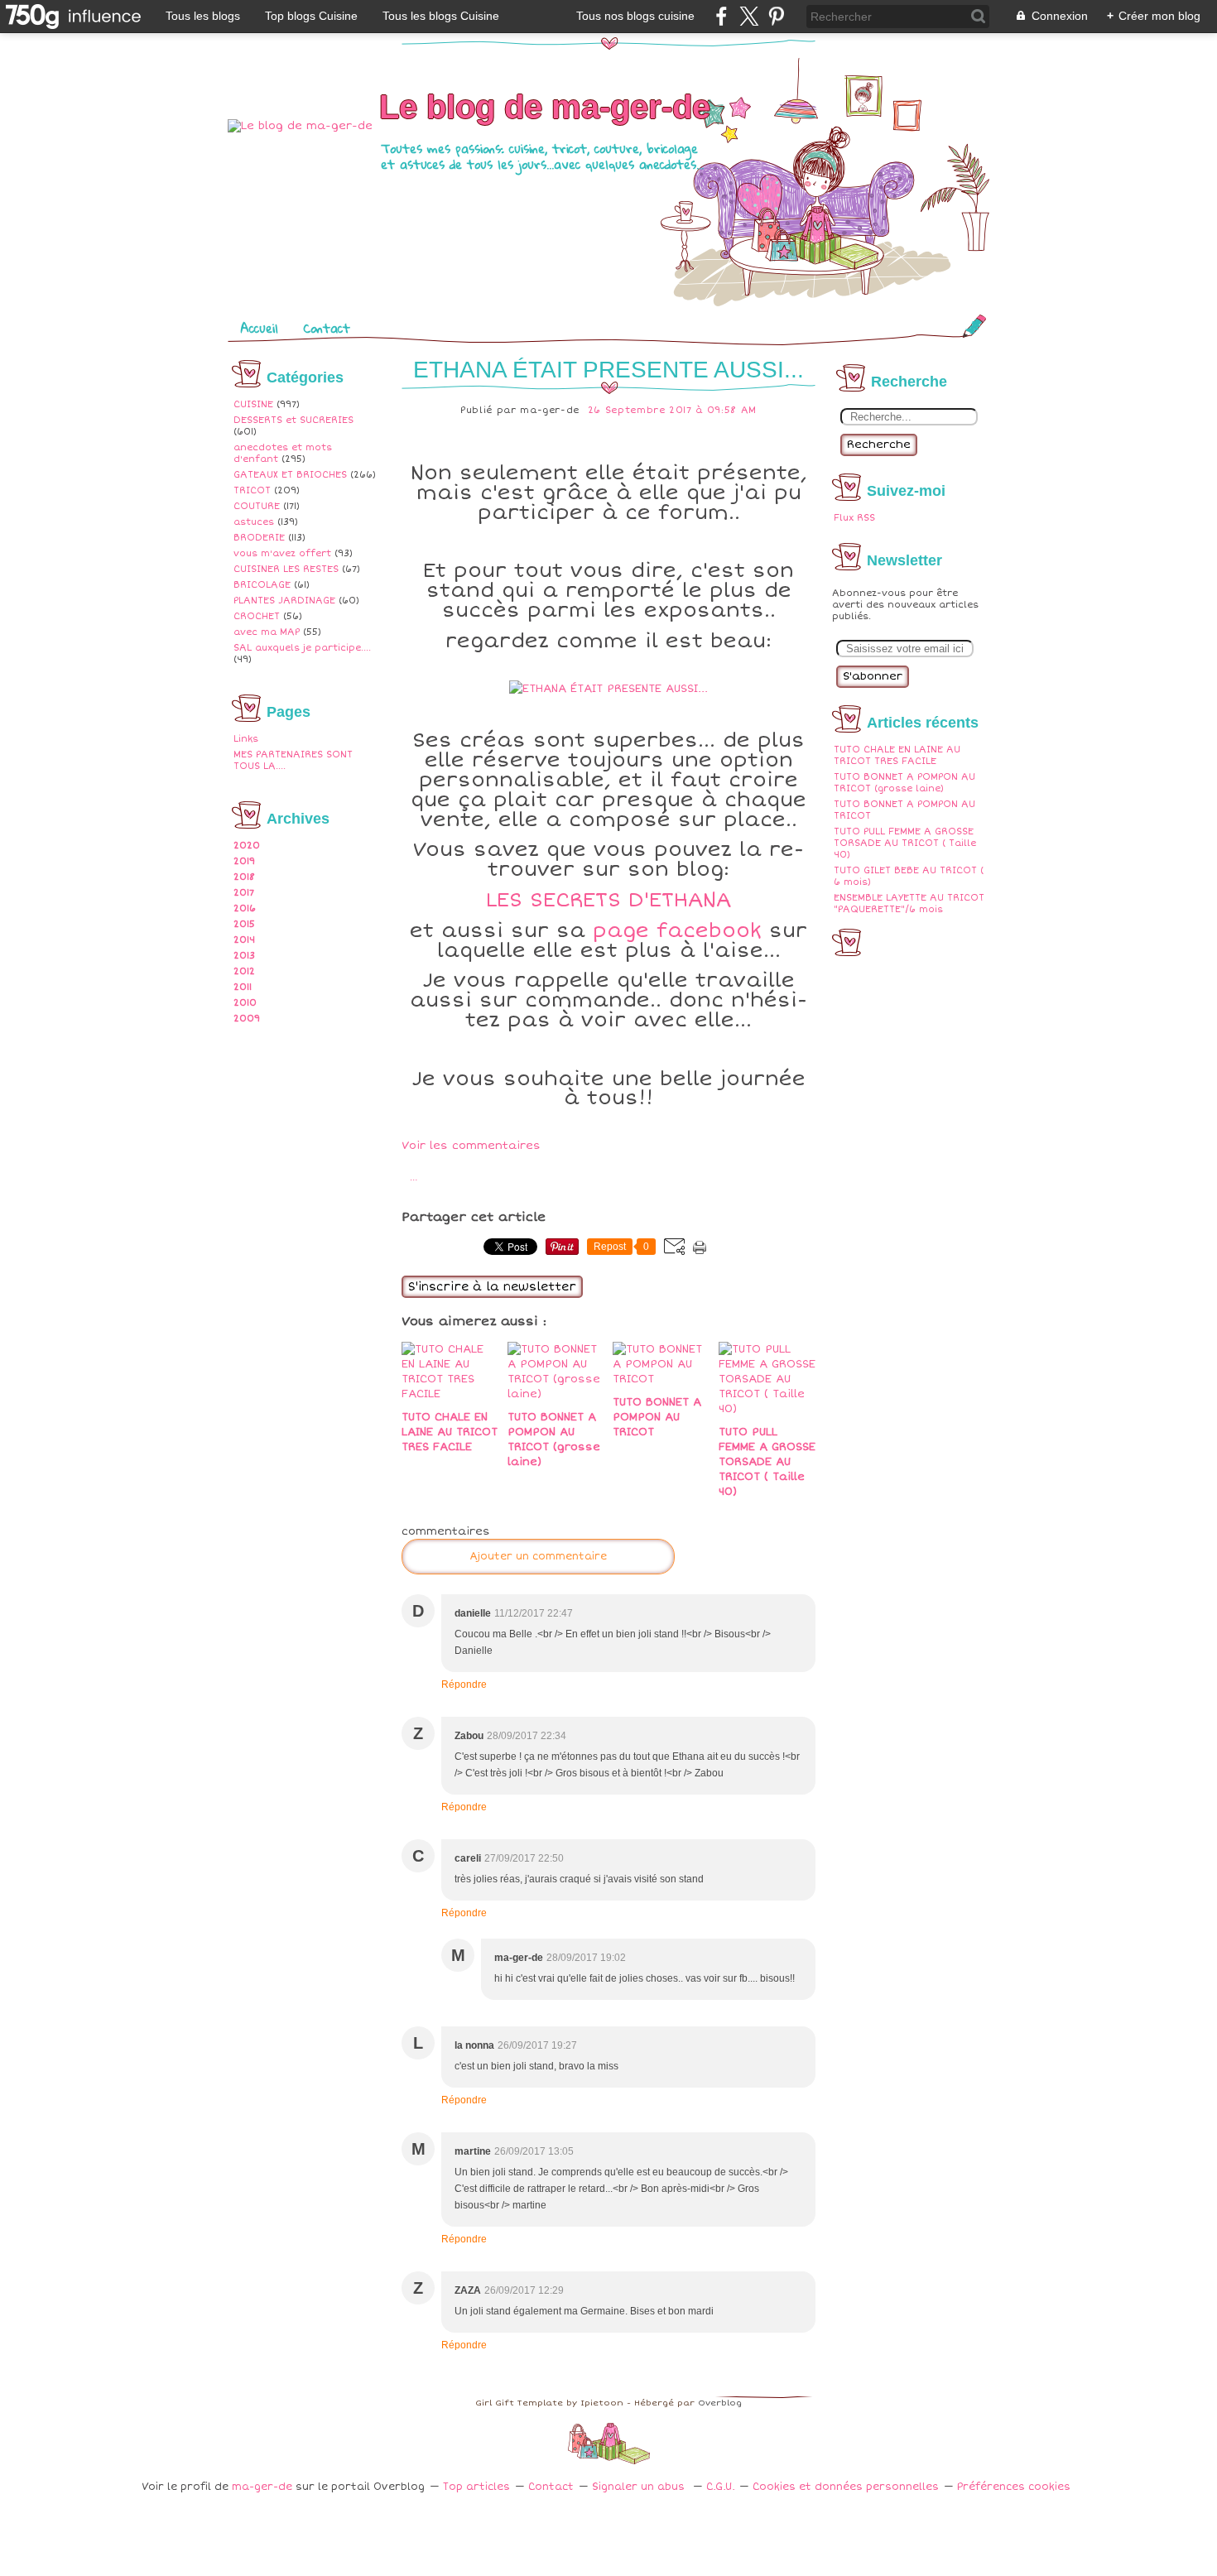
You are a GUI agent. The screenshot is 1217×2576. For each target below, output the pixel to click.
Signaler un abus (640, 2487)
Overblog (720, 2403)
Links (246, 739)
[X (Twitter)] (749, 16)
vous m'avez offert (282, 553)
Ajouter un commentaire (538, 1557)
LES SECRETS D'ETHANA (608, 900)
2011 (243, 987)
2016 (245, 908)
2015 (244, 924)
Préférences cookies (1014, 2487)
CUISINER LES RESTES (286, 569)
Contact (327, 328)
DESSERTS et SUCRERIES (293, 420)
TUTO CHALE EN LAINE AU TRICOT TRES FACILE (897, 755)
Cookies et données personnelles (846, 2487)
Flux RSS (854, 518)
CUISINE (253, 404)
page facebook (673, 931)
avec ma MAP (267, 632)
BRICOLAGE (262, 585)
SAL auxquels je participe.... (302, 648)
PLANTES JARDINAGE (284, 601)
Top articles (476, 2487)
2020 (247, 846)
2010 (245, 1003)
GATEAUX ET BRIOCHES (290, 475)
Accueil (259, 328)
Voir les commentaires (471, 1146)
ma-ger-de (262, 2487)
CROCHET (257, 616)
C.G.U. (720, 2487)
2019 (244, 861)
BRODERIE (259, 538)
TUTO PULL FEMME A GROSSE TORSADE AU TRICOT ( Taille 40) (905, 843)
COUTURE (257, 506)
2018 (244, 877)
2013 (244, 956)
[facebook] (722, 16)
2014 (244, 940)
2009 (247, 1019)
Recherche (879, 445)
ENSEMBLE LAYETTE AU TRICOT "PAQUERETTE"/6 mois (909, 904)
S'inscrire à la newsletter (492, 1287)
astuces (254, 522)
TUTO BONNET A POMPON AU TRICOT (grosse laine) (904, 783)
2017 (244, 893)
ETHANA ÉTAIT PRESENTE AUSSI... (608, 370)
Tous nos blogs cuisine (635, 16)
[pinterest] (776, 16)
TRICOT (252, 490)
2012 (244, 971)
